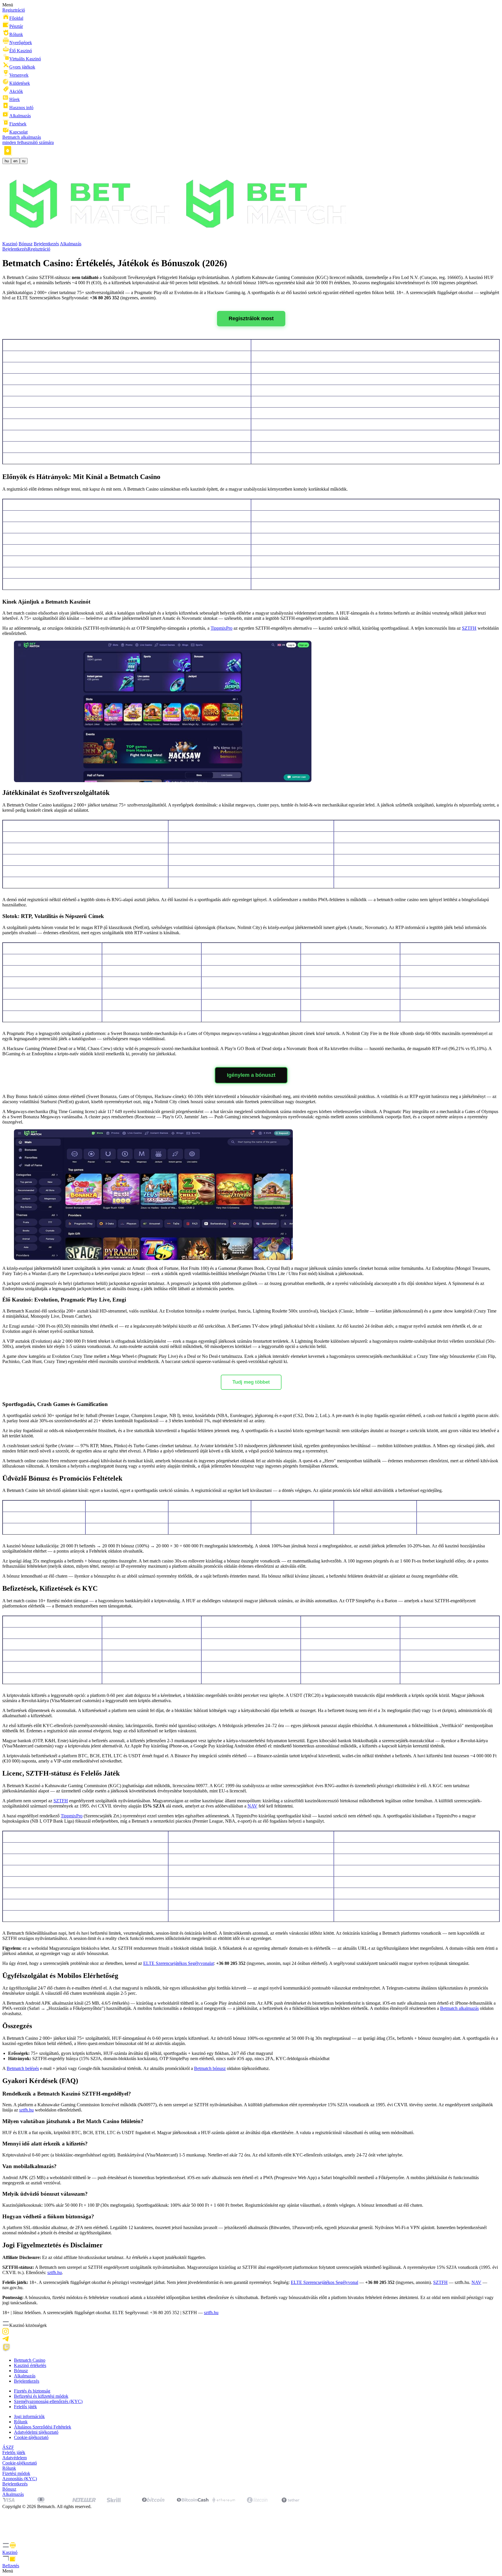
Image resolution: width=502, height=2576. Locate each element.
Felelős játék (25, 2407)
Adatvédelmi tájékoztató (36, 2432)
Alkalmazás (71, 244)
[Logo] (179, 238)
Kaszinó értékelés (30, 2365)
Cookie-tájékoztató (31, 2437)
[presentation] (251, 2548)
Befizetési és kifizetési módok (41, 2396)
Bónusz (26, 244)
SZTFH (469, 628)
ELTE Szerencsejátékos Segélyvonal (324, 2282)
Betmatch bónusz (210, 2068)
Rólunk (21, 2422)
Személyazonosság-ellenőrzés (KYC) (48, 2401)
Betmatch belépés (23, 2068)
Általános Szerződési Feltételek (43, 2427)
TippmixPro (222, 628)
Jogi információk (29, 2416)
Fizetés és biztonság (32, 2391)
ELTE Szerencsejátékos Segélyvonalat (179, 1963)
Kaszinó (10, 244)
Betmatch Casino (30, 2360)
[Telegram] (6, 2340)
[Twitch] (6, 2350)
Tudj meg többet (251, 1382)
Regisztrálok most (251, 318)
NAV (252, 1806)
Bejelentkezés (46, 244)
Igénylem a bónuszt (251, 1075)
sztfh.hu (26, 2110)
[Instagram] (6, 2333)
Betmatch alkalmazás (459, 2008)
